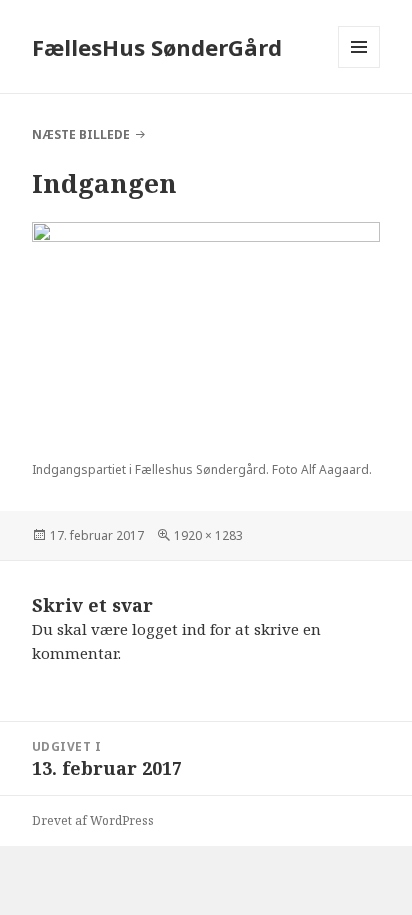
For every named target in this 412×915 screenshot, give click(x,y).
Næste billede (81, 134)
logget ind (169, 629)
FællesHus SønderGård (157, 47)
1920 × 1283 (208, 535)
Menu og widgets (359, 67)
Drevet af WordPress (93, 820)
